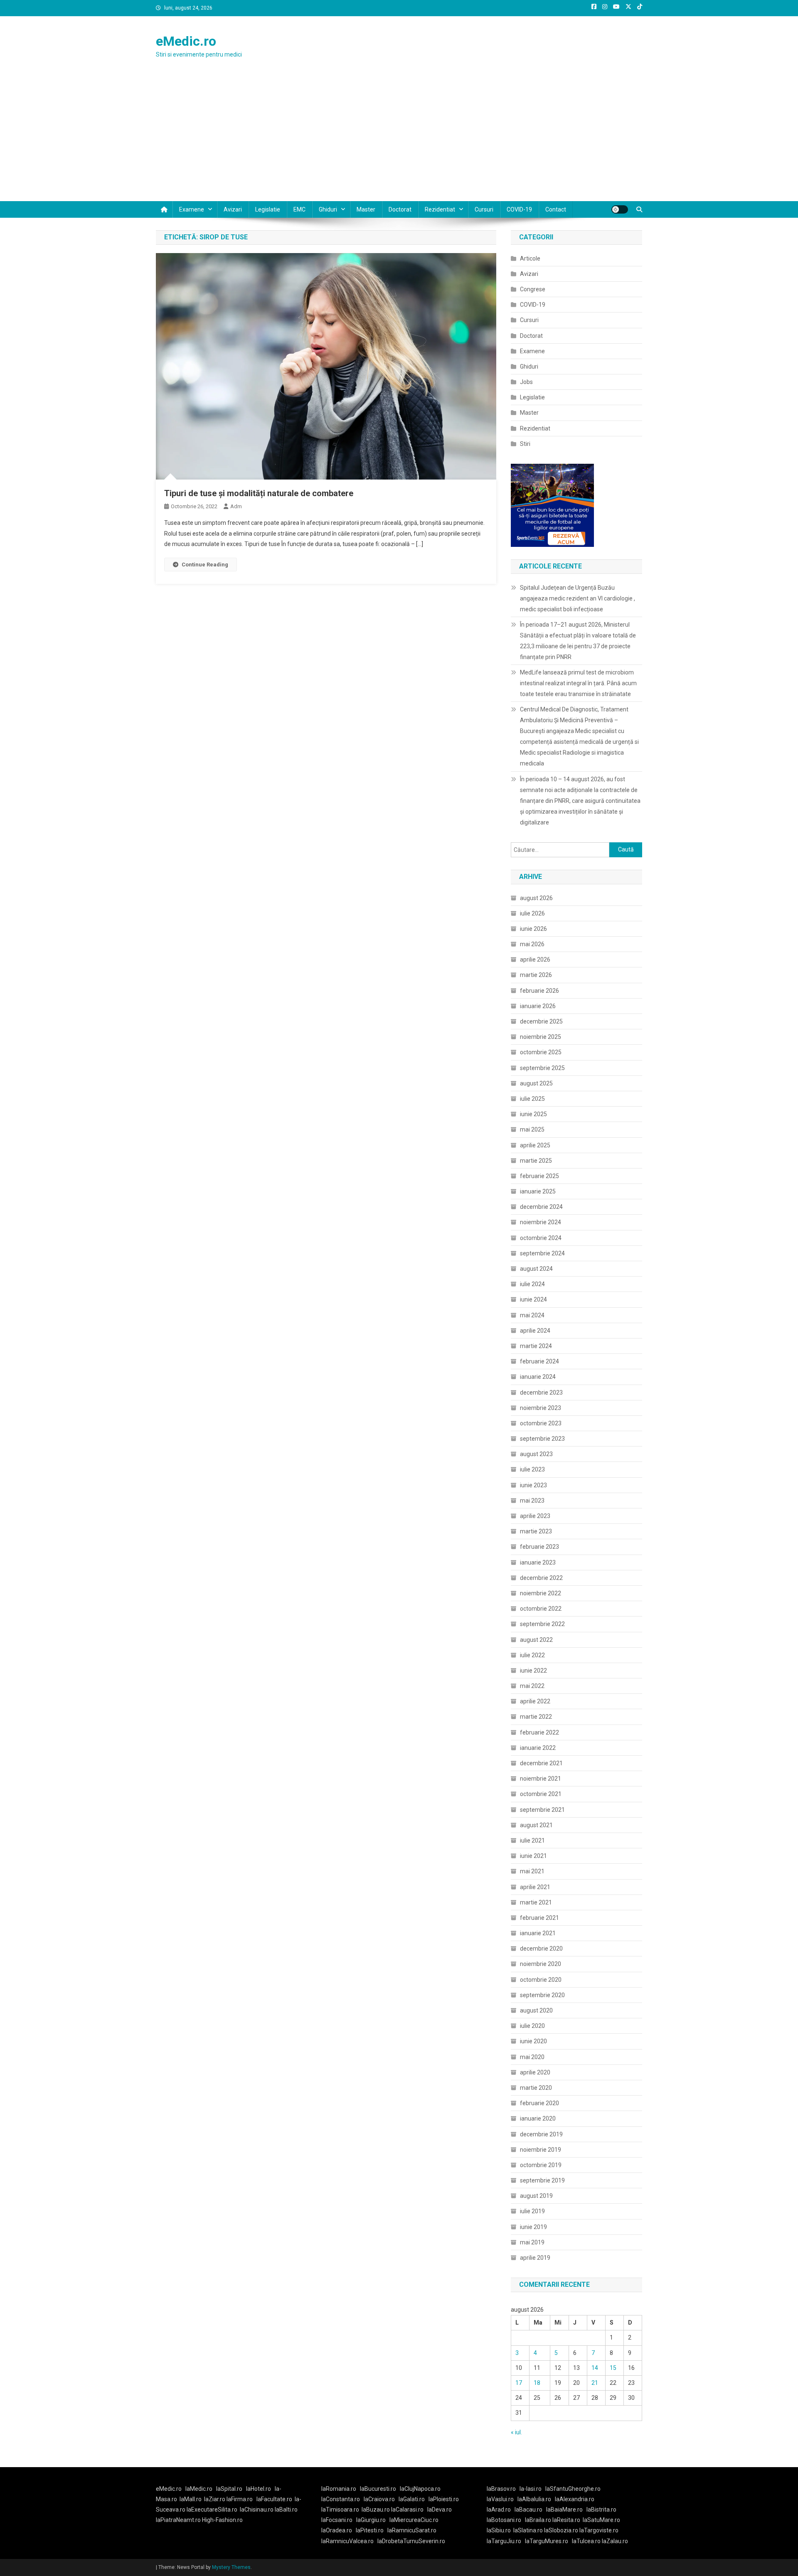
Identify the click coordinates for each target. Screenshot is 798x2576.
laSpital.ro (229, 2489)
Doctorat (400, 209)
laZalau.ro (615, 2541)
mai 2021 (532, 1871)
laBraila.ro (538, 2520)
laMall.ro (191, 2499)
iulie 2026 (532, 913)
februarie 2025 (539, 1176)
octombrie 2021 (541, 1794)
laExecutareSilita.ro (212, 2510)
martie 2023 (536, 1531)
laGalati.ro (412, 2499)
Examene (192, 209)
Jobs (526, 382)
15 (613, 2368)
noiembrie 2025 (541, 1037)
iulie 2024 (532, 1284)
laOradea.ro (337, 2530)
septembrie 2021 (542, 1810)
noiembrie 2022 (541, 1593)
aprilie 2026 (535, 960)
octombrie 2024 (541, 1238)
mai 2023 (532, 1501)
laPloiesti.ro (444, 2499)
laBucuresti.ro (378, 2489)
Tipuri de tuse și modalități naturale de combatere (259, 493)
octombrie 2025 (541, 1052)
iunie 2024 (533, 1299)
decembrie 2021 (541, 1763)
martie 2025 (536, 1161)
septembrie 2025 (542, 1068)
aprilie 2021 (535, 1887)
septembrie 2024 (542, 1253)
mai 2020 (532, 2057)
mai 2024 (532, 1315)
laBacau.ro (528, 2510)
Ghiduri (328, 209)
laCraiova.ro (379, 2499)
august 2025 (536, 1083)
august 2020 (536, 2010)
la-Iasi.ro (531, 2489)
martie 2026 (536, 975)
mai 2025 (532, 1129)
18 (537, 2383)
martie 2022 (536, 1717)
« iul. (516, 2432)
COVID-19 (519, 209)
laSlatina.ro (528, 2530)
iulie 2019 (532, 2211)
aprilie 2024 (535, 1331)
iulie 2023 (532, 1469)
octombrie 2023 (541, 1423)
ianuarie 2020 (538, 2118)
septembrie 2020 (542, 1995)
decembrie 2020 (541, 1949)
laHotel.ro (259, 2489)
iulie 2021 (532, 1840)
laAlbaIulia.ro (534, 2499)
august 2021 (536, 1825)
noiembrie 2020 (541, 1964)
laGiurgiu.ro (373, 2520)
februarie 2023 (539, 1547)
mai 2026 (532, 944)
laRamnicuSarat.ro (412, 2530)
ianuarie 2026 (538, 1006)
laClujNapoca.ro (420, 2489)
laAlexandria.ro (575, 2499)
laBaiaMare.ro (564, 2510)
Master (366, 209)
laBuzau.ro (376, 2510)
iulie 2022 (532, 1655)
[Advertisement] (399, 139)
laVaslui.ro (502, 2499)
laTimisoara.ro (340, 2510)
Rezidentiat (440, 209)
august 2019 (536, 2196)
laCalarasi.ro (407, 2510)
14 (595, 2368)
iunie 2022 (533, 1671)
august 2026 (536, 898)
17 (519, 2383)
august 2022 (536, 1640)
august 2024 (536, 1269)
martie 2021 (536, 1902)
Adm (236, 506)
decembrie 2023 (541, 1393)
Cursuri (484, 209)
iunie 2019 (533, 2227)
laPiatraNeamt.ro (178, 2520)
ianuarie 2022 (538, 1748)
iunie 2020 (533, 2041)
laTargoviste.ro (599, 2530)
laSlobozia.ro (561, 2530)
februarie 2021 (539, 1918)
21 (595, 2383)
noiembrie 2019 (541, 2150)
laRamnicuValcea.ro (347, 2541)
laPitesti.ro (370, 2530)
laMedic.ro (199, 2489)
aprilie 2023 (535, 1516)
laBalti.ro (286, 2510)
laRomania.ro (339, 2489)
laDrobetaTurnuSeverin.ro (411, 2541)
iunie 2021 (533, 1856)
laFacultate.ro (274, 2499)
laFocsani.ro (337, 2520)
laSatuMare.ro (601, 2520)
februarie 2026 (539, 991)
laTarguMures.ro (547, 2541)
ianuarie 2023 (538, 1562)
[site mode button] (620, 209)
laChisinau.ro (257, 2510)
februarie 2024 (539, 1361)
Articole (530, 258)
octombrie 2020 (541, 1980)
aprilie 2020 (535, 2072)
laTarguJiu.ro (506, 2541)
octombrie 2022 (541, 1609)
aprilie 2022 (535, 1701)
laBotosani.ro (504, 2520)
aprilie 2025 (535, 1145)
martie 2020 (536, 2088)
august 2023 (536, 1454)
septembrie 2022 (542, 1624)
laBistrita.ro (601, 2510)
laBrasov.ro (501, 2489)
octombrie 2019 (541, 2165)
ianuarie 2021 (538, 1933)
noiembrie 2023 (541, 1408)
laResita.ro (566, 2520)
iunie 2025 (533, 1114)
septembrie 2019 (542, 2180)
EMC (299, 209)
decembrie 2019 (541, 2134)
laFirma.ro (240, 2499)
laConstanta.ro (341, 2499)
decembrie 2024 (541, 1207)
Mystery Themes (231, 2567)
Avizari (233, 209)
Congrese (533, 289)
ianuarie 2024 (538, 1377)
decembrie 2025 (541, 1021)
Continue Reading (205, 565)
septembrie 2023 (542, 1439)
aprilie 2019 (535, 2258)
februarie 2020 (539, 2103)
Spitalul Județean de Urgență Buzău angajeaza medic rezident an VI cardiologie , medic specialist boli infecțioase (578, 598)
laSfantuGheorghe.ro (573, 2489)
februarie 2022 (539, 1732)
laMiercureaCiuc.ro (414, 2520)
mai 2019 (532, 2242)
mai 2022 (532, 1686)
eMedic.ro (186, 41)
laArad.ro (499, 2510)
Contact (556, 209)
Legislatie (268, 209)
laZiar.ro (215, 2499)
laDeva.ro (440, 2510)
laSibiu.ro (499, 2530)
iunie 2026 (533, 929)
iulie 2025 (532, 1099)
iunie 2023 (533, 1485)
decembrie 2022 (541, 1578)
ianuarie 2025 (538, 1191)
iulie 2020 (532, 2026)
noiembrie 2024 (541, 1222)
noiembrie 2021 (541, 1779)
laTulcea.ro (587, 2541)
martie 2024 (536, 1346)
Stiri (525, 444)
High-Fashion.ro (222, 2520)
